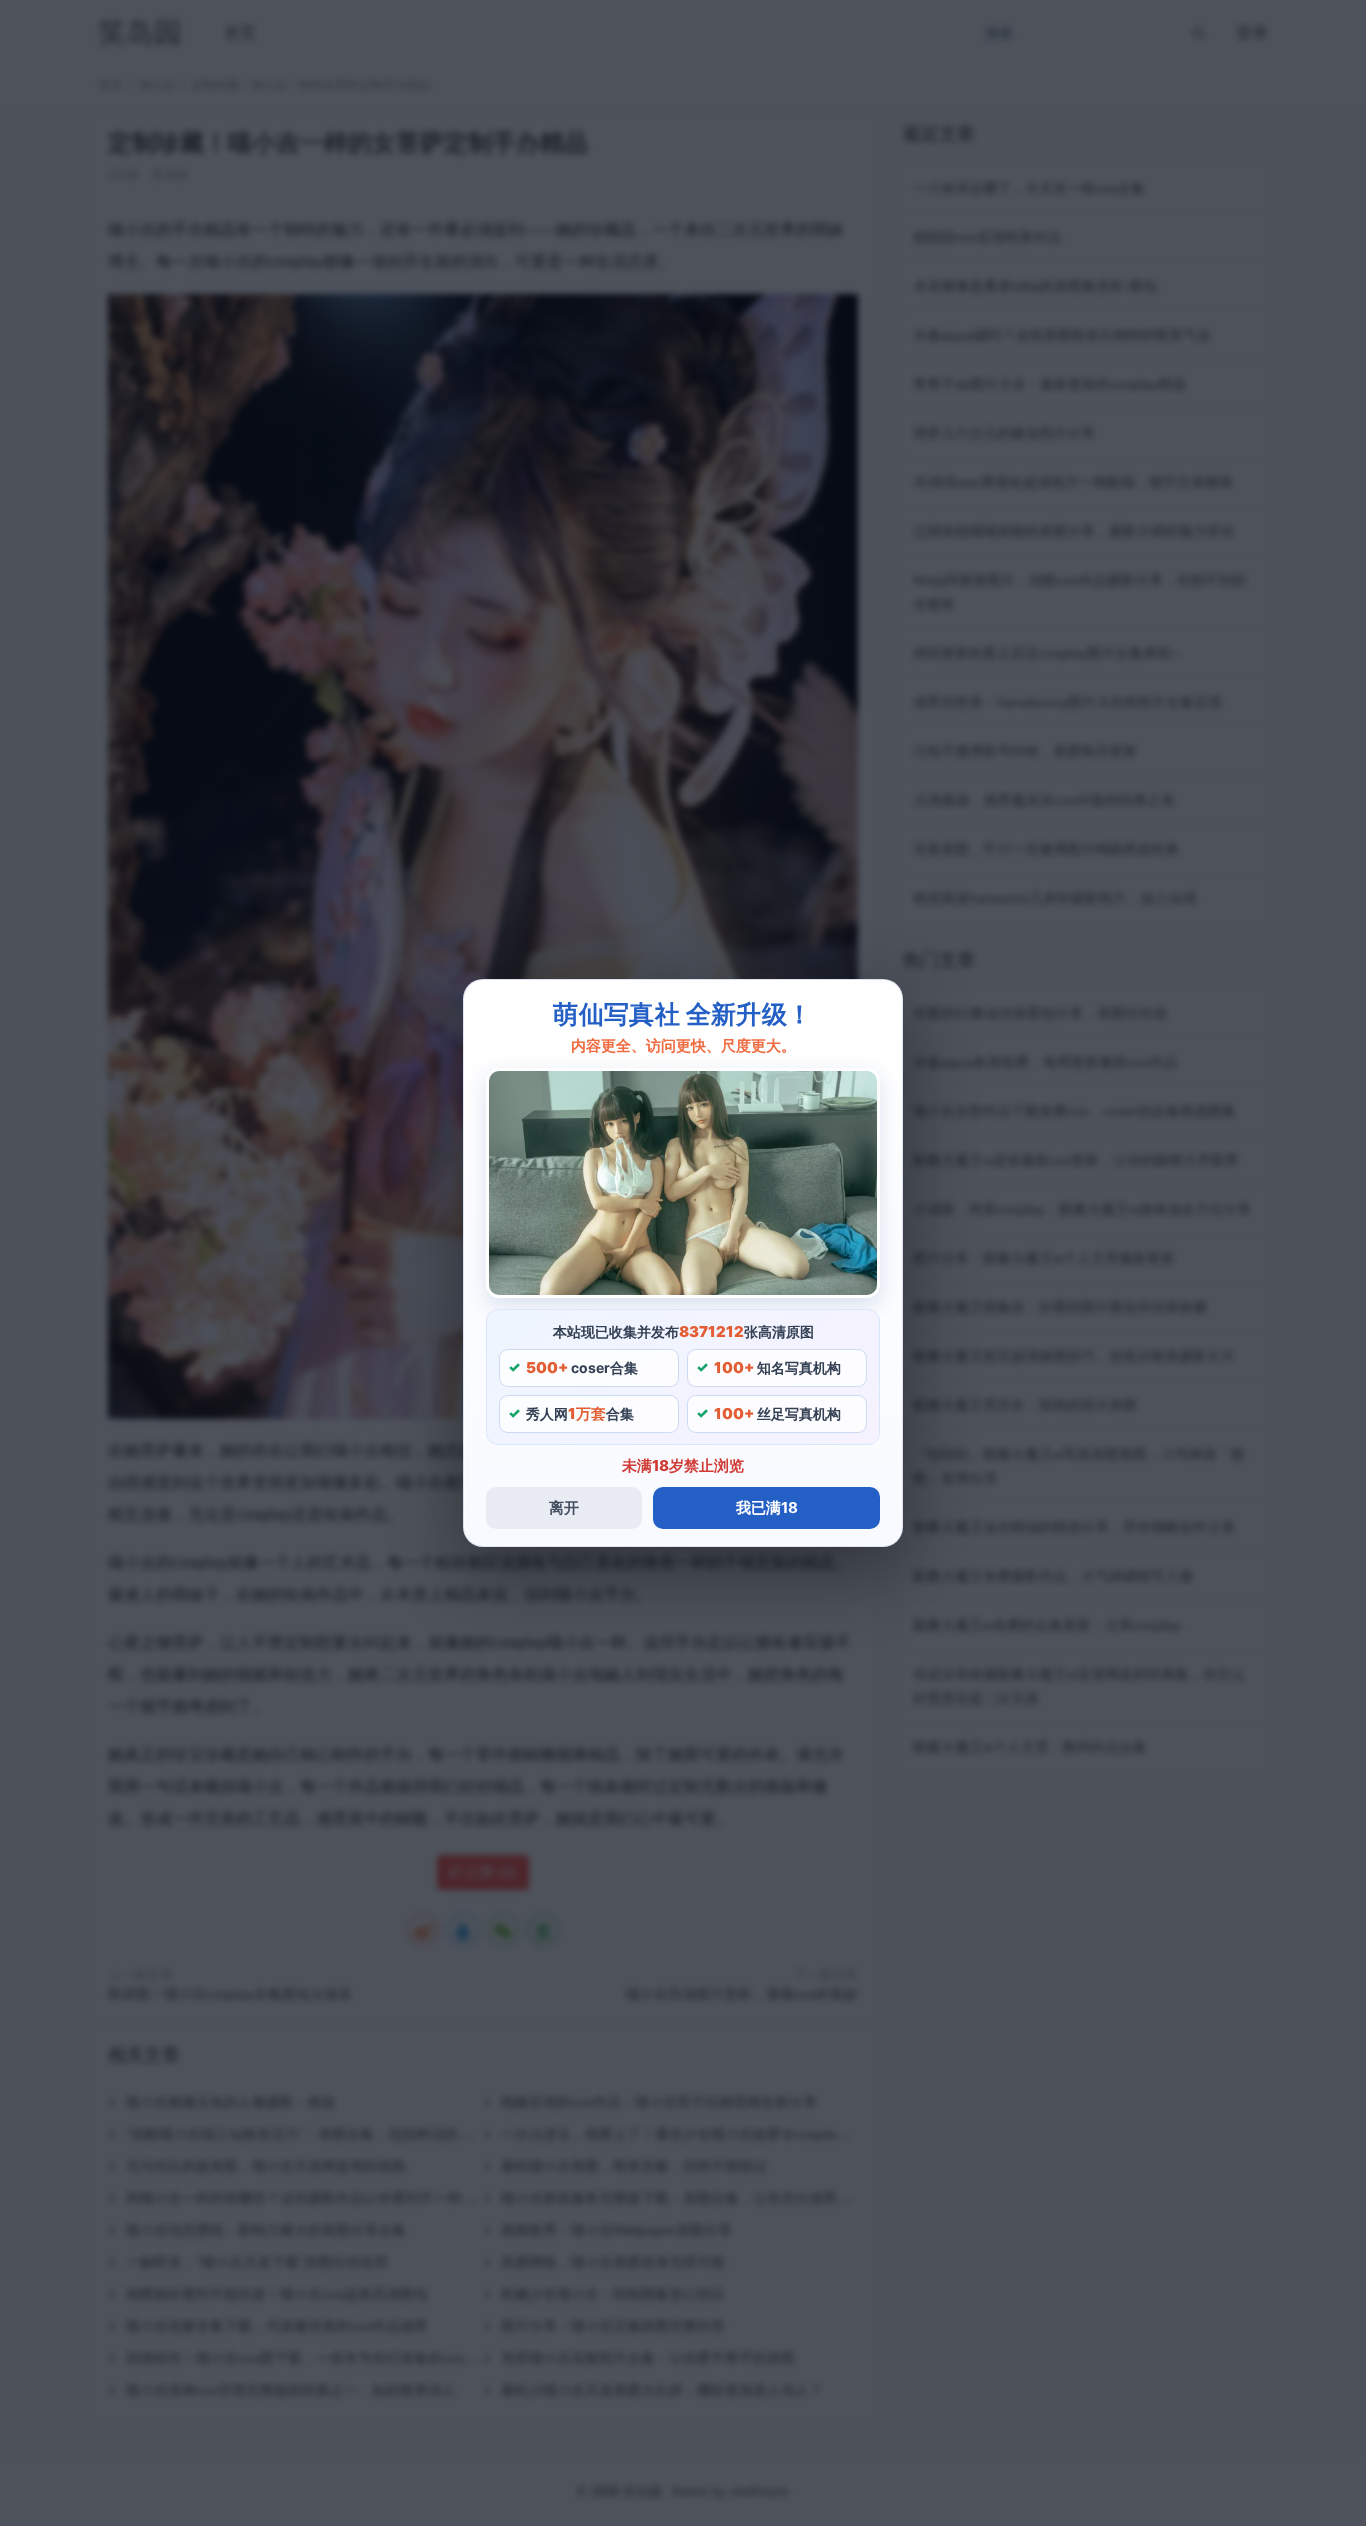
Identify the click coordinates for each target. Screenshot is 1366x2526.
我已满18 (767, 1507)
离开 (564, 1507)
